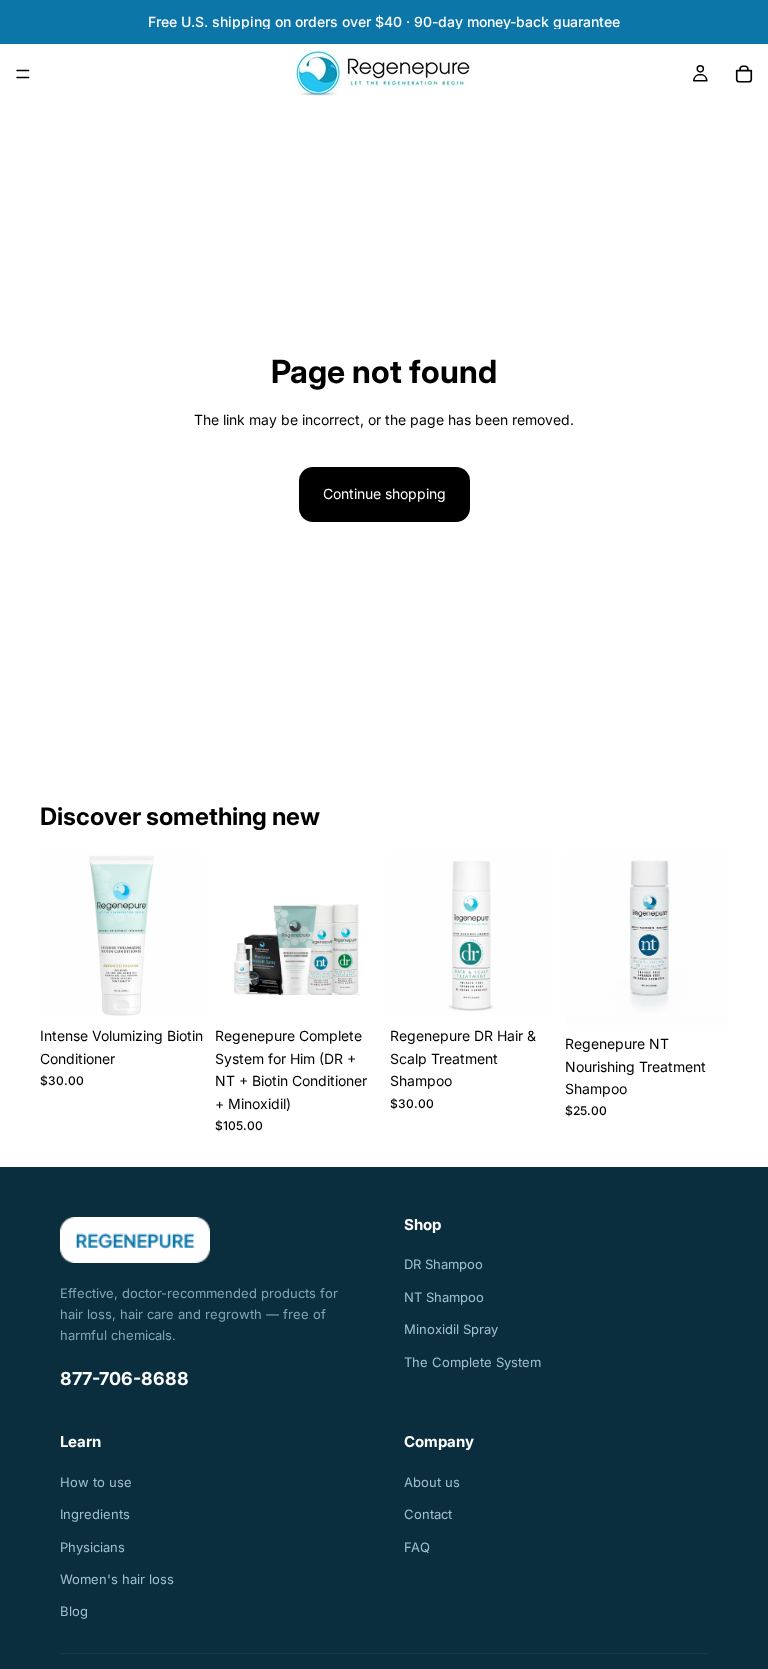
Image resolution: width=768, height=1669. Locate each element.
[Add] (172, 987)
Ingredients (95, 1514)
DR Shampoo (443, 1264)
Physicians (92, 1547)
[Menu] (23, 74)
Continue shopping (384, 493)
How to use (96, 1482)
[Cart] (744, 74)
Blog (74, 1611)
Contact (428, 1514)
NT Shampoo (444, 1297)
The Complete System (472, 1362)
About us (432, 1482)
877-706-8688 (124, 1378)
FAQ (417, 1547)
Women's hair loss (117, 1579)
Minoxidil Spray (451, 1329)
